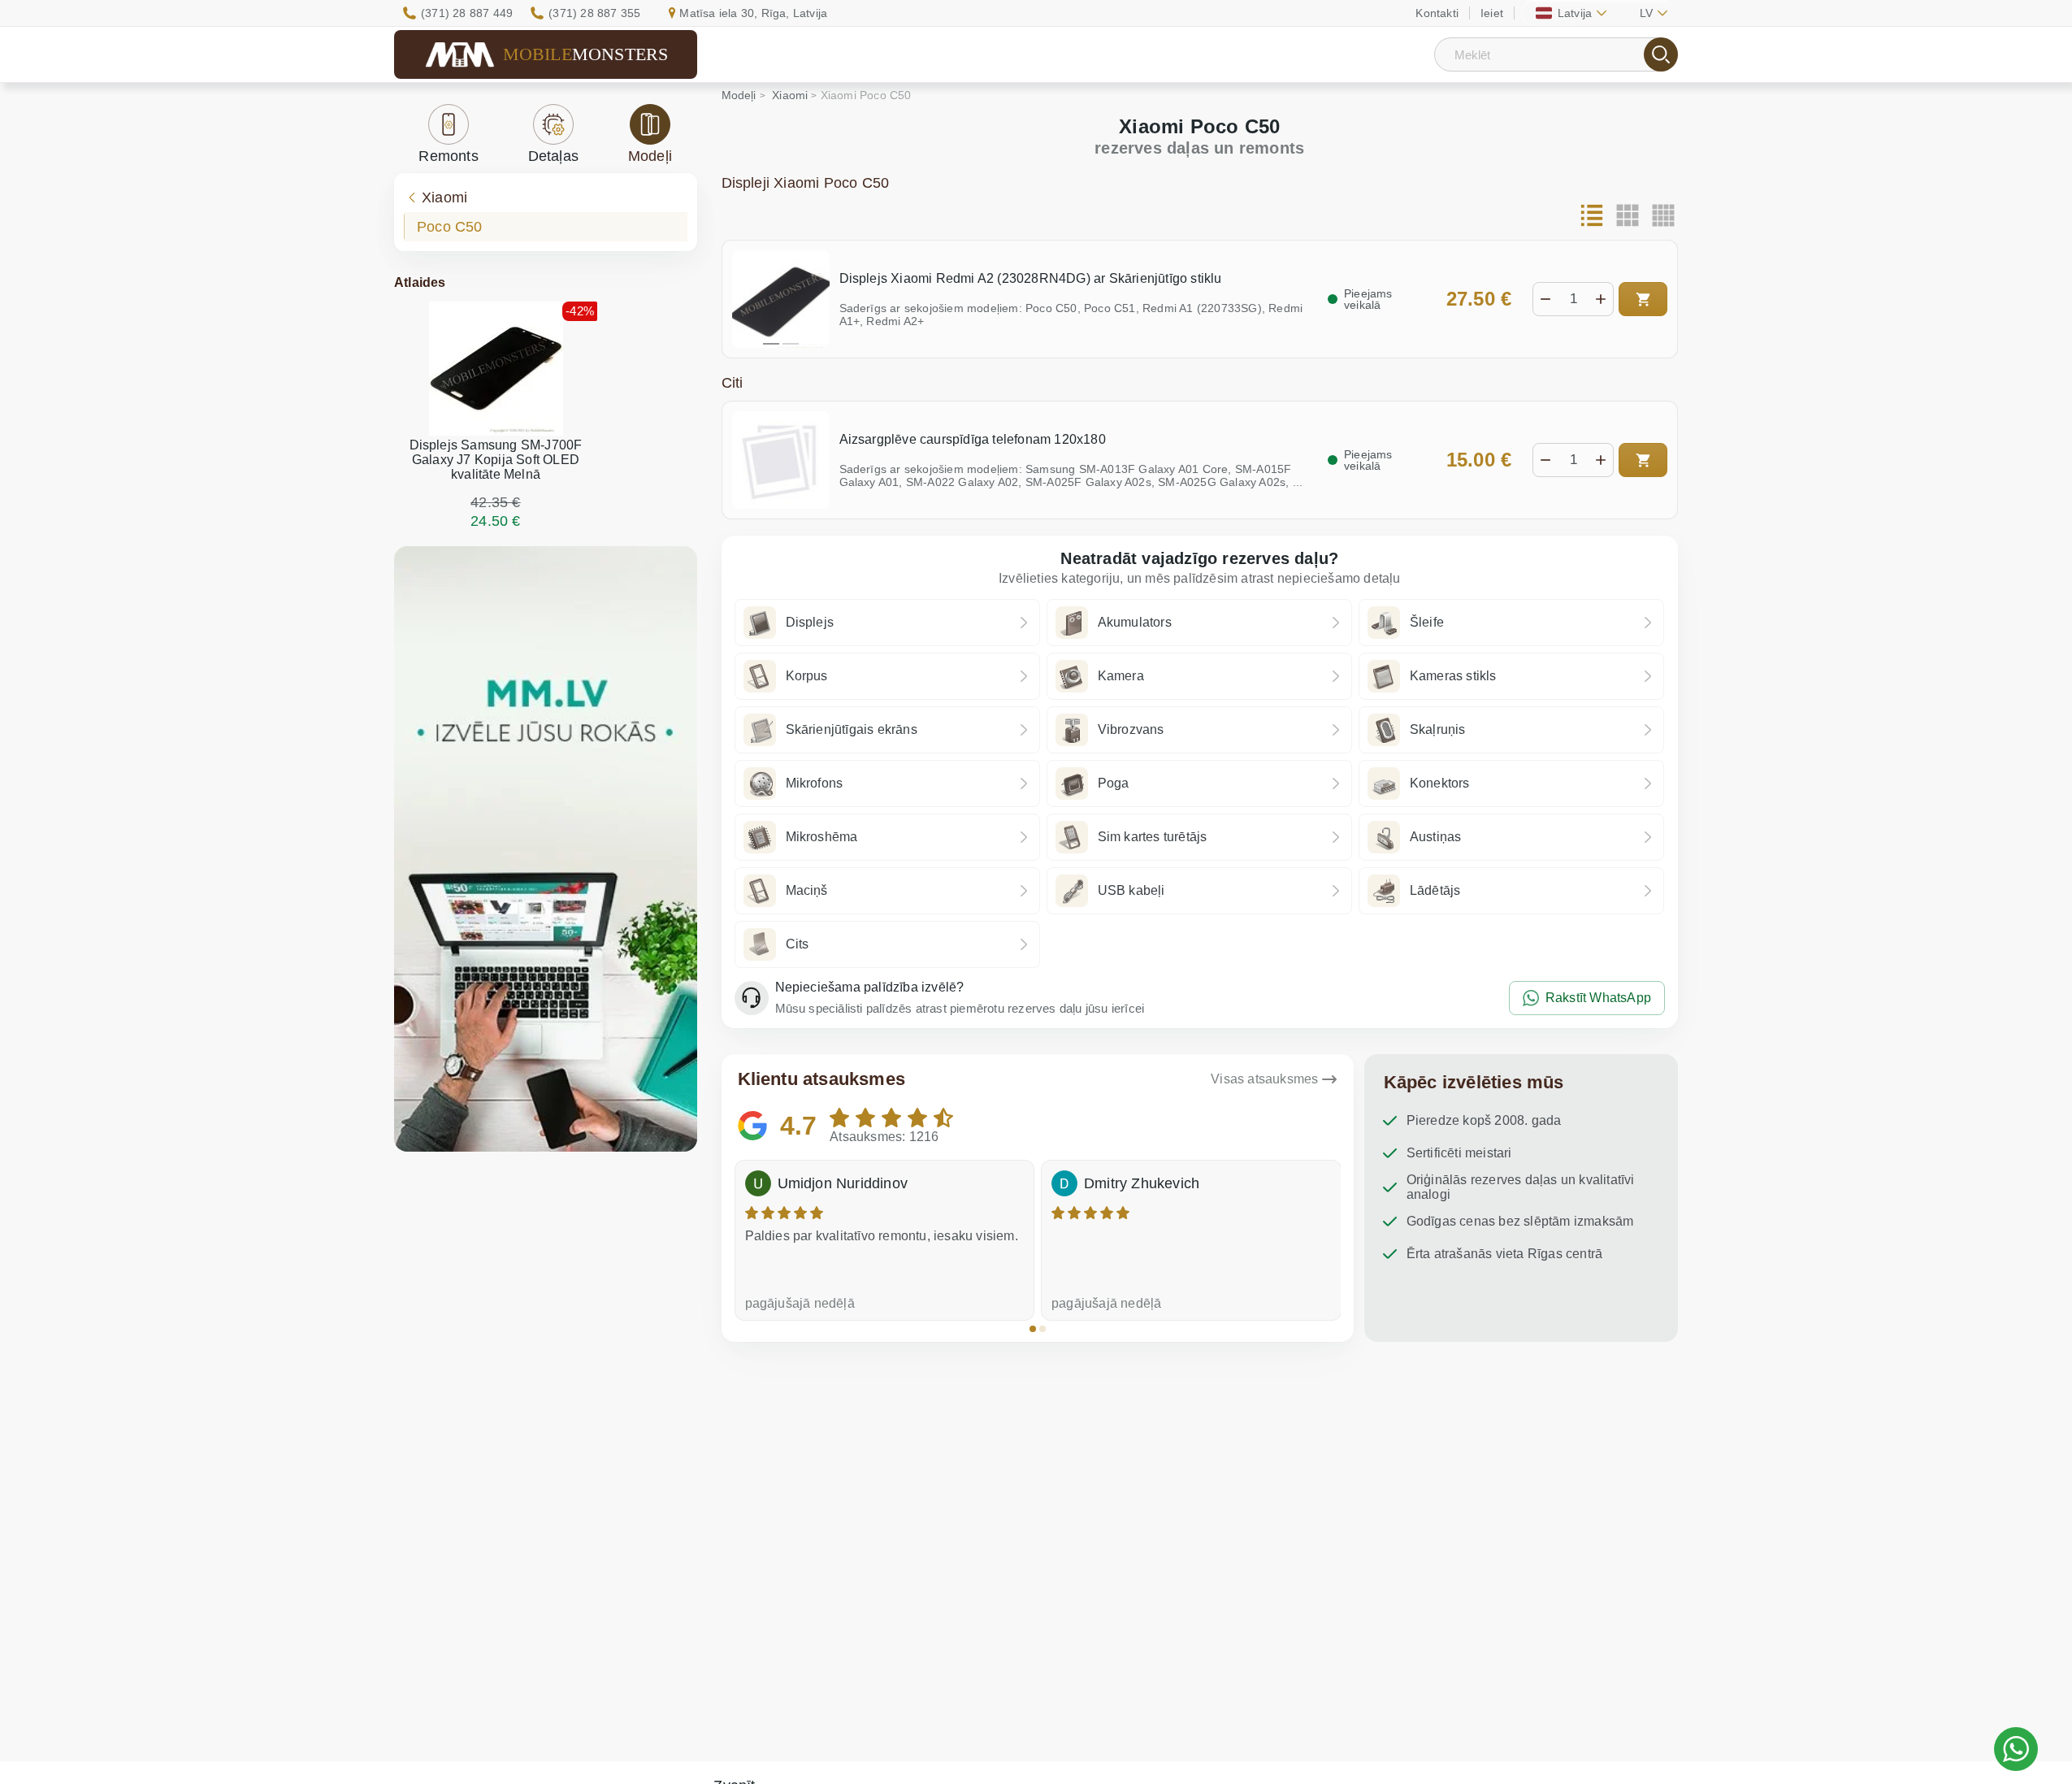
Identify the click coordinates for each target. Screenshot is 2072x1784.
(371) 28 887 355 (594, 13)
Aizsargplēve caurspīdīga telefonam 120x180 (973, 439)
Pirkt (1643, 299)
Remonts (448, 156)
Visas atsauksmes (1264, 1079)
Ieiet (1492, 13)
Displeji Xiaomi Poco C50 (806, 183)
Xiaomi (444, 197)
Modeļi (650, 156)
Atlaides (420, 282)
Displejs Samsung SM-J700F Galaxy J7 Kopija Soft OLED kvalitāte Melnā (496, 460)
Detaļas (553, 156)
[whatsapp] (2016, 1749)
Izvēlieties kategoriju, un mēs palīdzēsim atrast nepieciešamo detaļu (1200, 578)
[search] (1661, 54)
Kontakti (1437, 13)
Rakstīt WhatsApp (1598, 998)
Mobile (586, 54)
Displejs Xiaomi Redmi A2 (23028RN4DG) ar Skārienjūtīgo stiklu (1031, 278)
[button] (1033, 1329)
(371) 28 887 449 (467, 13)
